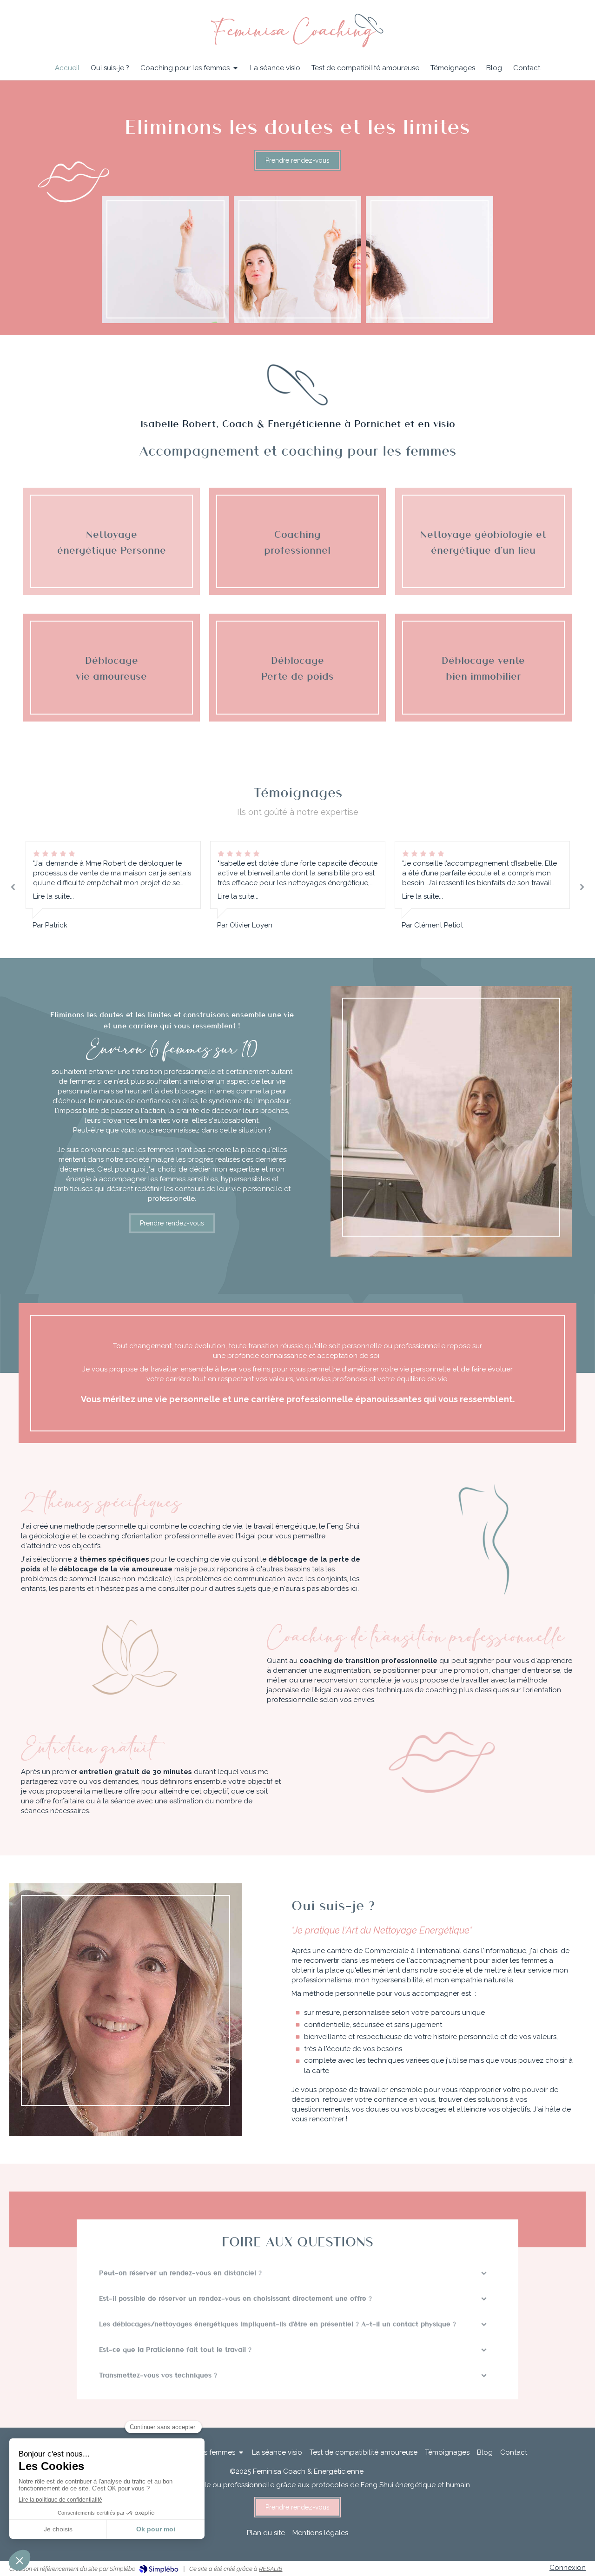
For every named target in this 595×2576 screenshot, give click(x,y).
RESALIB (271, 2569)
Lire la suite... (53, 896)
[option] (113, 886)
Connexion (568, 2568)
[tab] (297, 2273)
